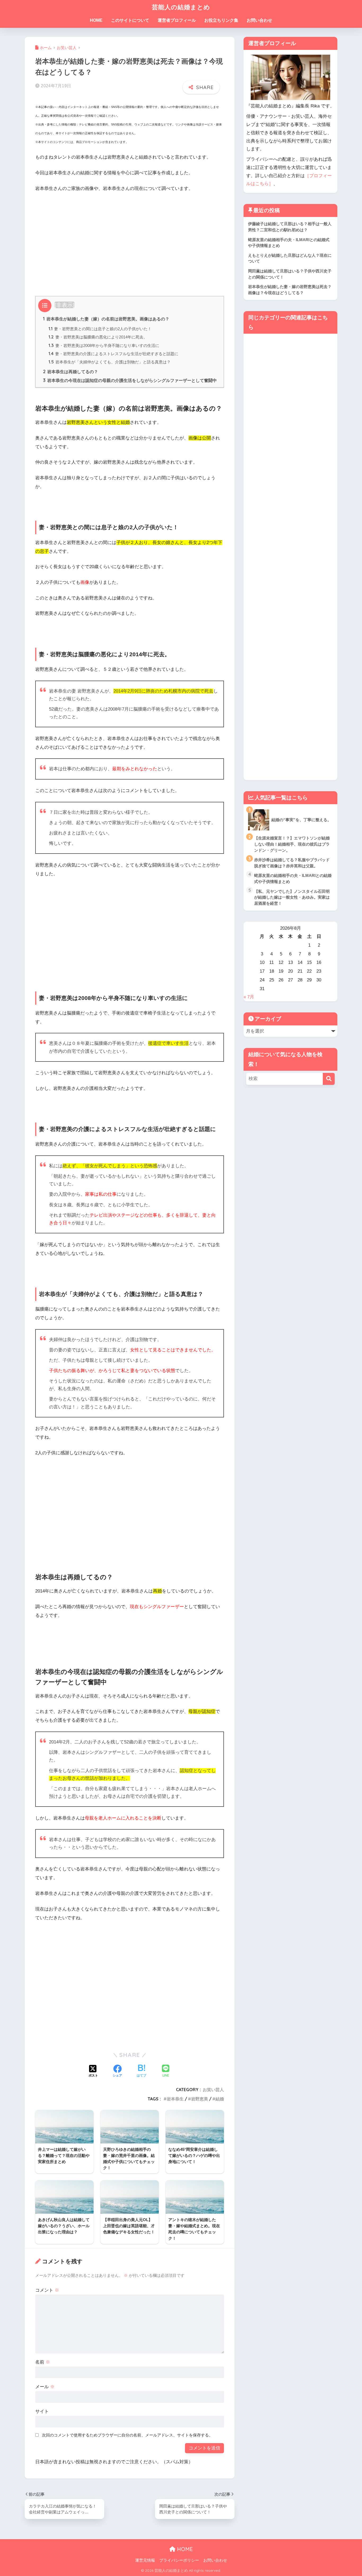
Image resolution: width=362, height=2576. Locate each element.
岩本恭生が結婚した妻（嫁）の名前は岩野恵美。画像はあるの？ (106, 319)
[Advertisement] (130, 237)
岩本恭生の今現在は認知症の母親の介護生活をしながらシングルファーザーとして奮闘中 (130, 380)
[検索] (329, 1079)
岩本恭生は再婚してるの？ (70, 372)
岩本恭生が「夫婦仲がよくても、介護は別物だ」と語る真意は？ (110, 362)
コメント (47, 2290)
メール (45, 2387)
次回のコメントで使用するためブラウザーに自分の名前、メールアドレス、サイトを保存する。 (127, 2435)
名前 (43, 2362)
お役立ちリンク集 (221, 20)
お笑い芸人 (213, 2090)
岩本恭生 (175, 2099)
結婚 (220, 2099)
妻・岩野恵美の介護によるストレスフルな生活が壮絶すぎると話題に (113, 354)
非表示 (65, 305)
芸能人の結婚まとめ (181, 7)
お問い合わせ (259, 20)
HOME (96, 20)
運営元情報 (145, 2560)
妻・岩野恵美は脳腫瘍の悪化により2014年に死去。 (98, 337)
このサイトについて (130, 20)
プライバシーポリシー (179, 2560)
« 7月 (249, 997)
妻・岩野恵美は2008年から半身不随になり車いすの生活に (104, 345)
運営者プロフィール (177, 20)
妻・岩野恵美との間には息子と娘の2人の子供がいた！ (100, 329)
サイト (42, 2411)
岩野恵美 (200, 2099)
